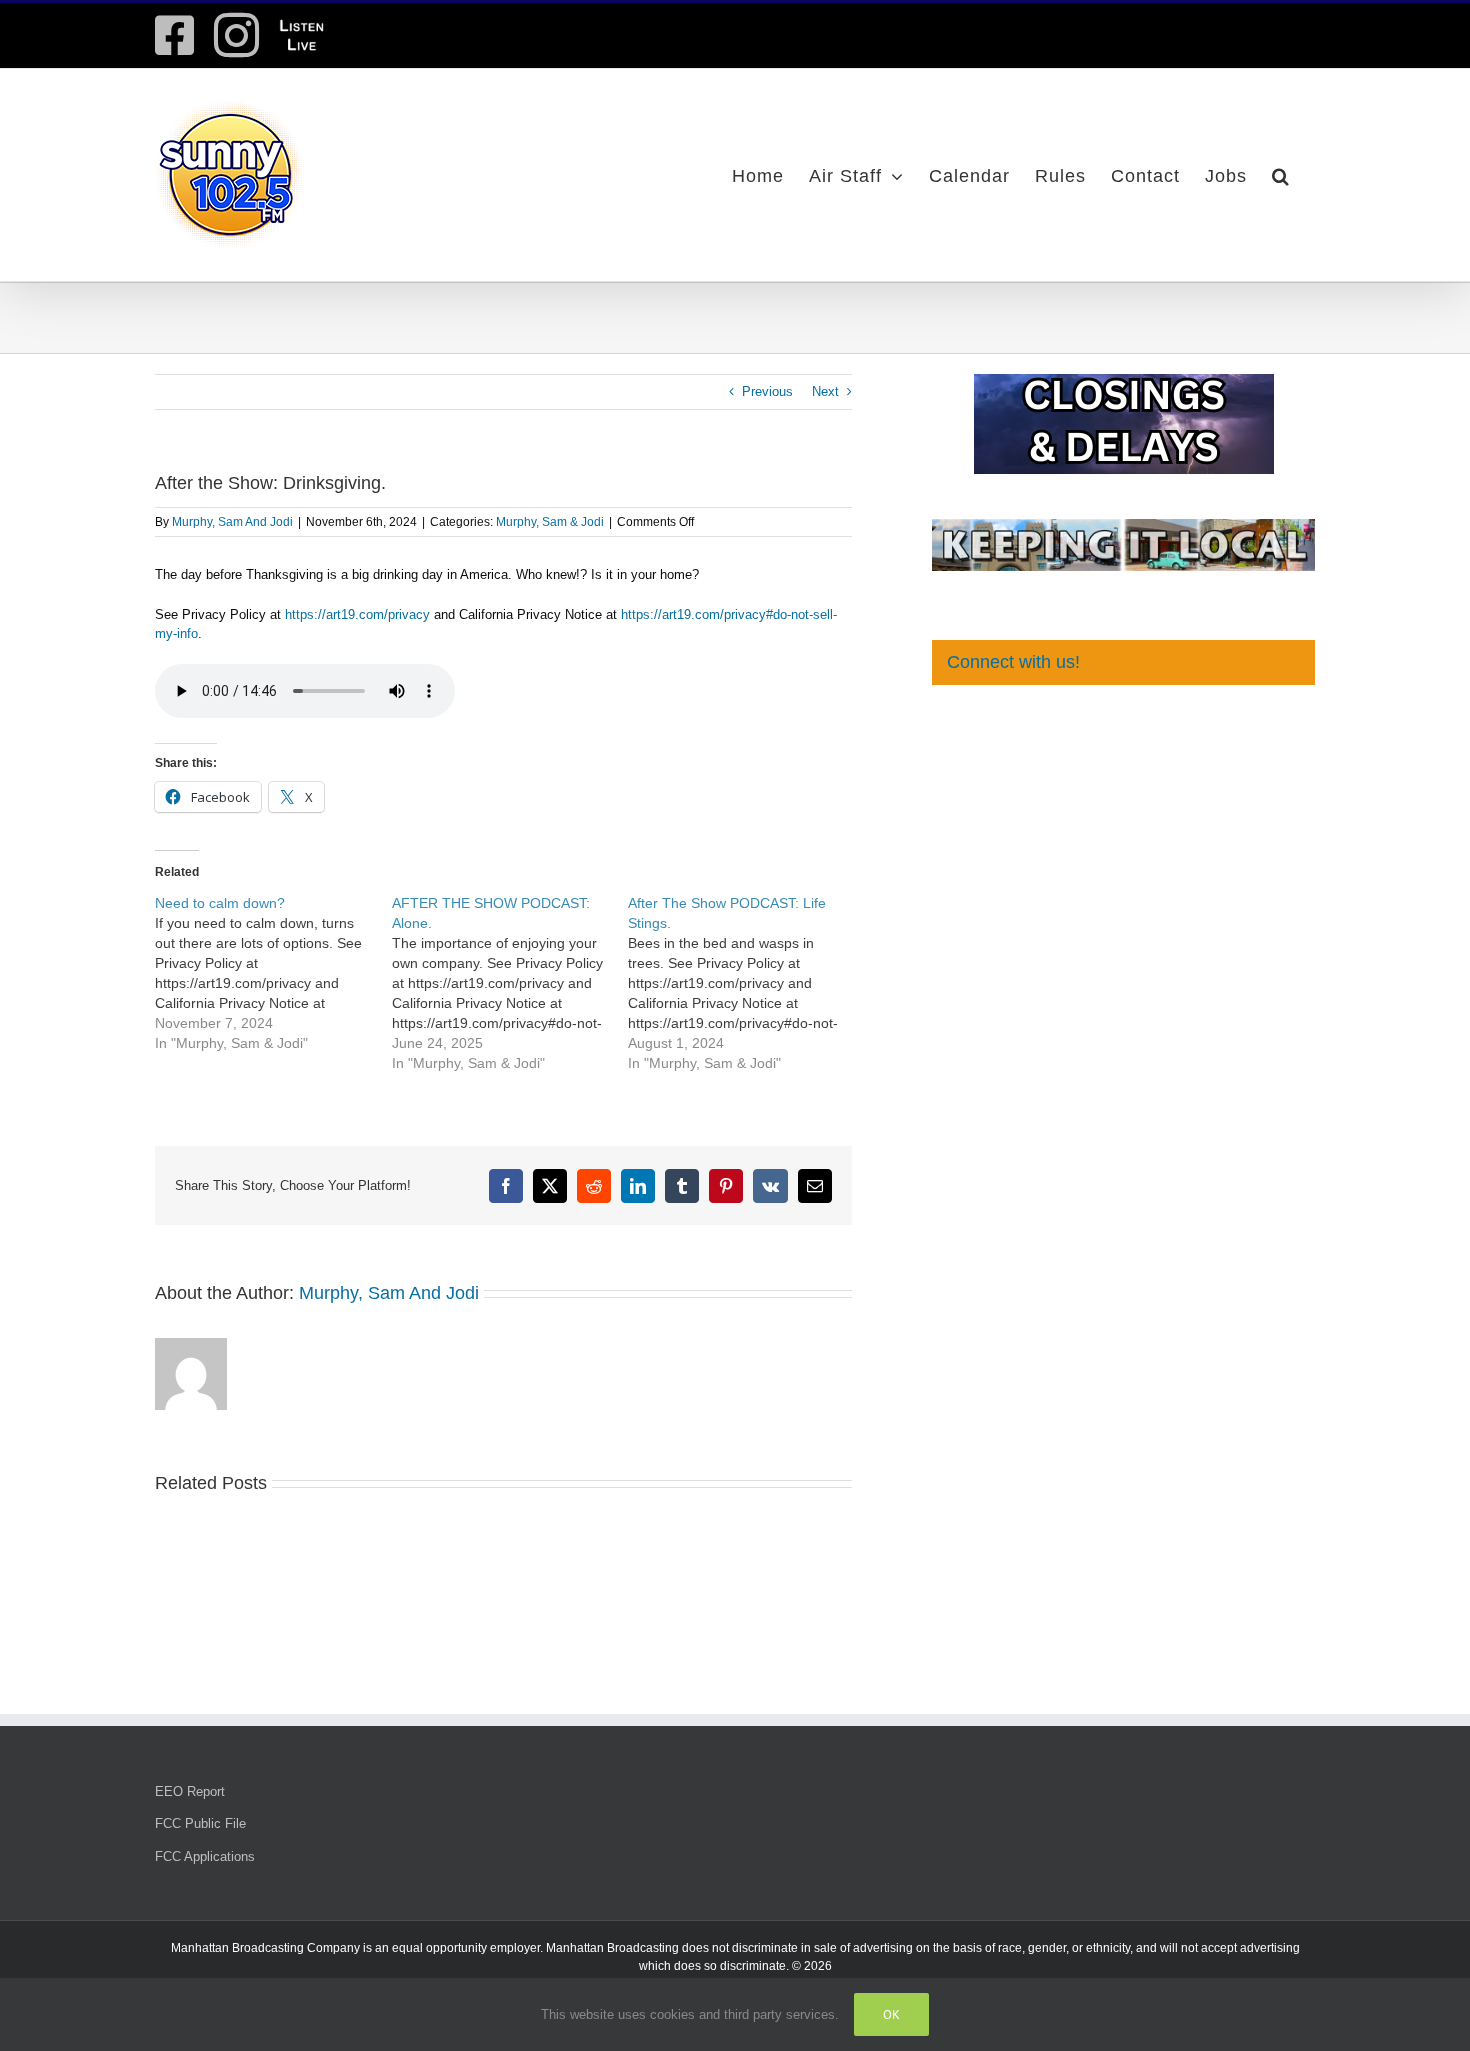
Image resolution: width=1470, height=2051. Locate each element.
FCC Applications (205, 1856)
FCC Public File (200, 1823)
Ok (891, 2014)
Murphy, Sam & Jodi (550, 522)
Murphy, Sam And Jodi (232, 522)
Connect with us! (1013, 662)
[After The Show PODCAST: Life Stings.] (746, 983)
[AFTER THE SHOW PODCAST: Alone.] (510, 983)
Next (825, 391)
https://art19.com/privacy (357, 614)
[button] (1281, 175)
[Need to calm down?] (273, 973)
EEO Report (190, 1791)
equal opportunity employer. (467, 1948)
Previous (767, 391)
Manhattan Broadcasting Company (265, 1948)
